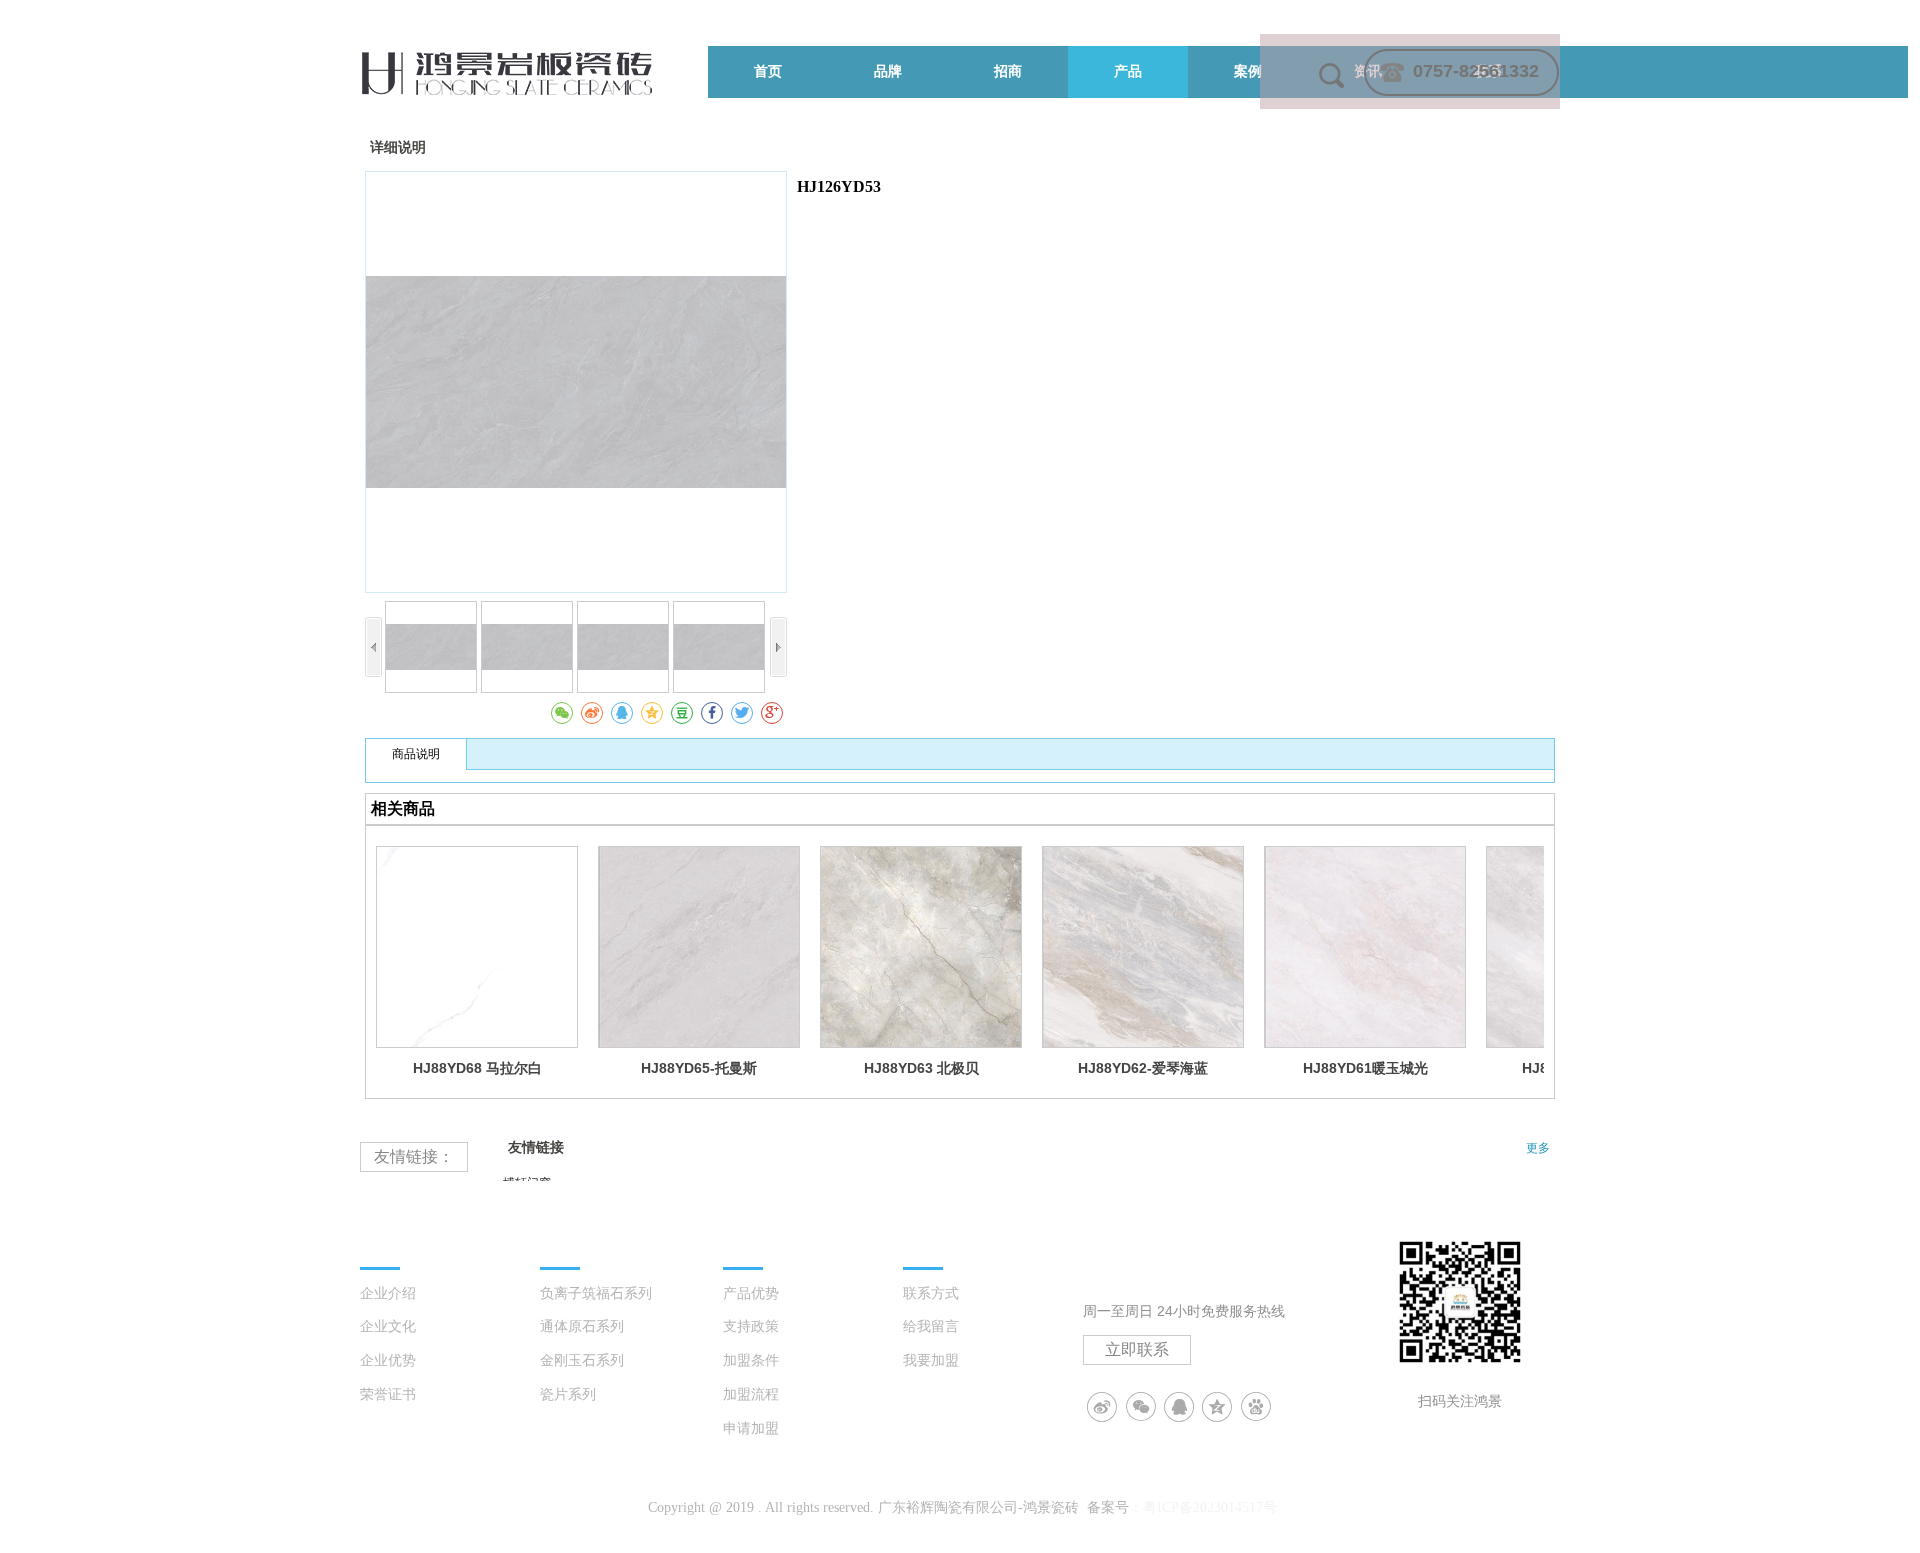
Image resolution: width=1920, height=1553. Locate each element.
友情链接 (536, 1147)
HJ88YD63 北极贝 (921, 1068)
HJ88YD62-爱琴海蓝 (1143, 1068)
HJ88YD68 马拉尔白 (477, 1068)
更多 (1538, 1148)
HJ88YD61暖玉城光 (1365, 1068)
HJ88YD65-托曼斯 (699, 1068)
